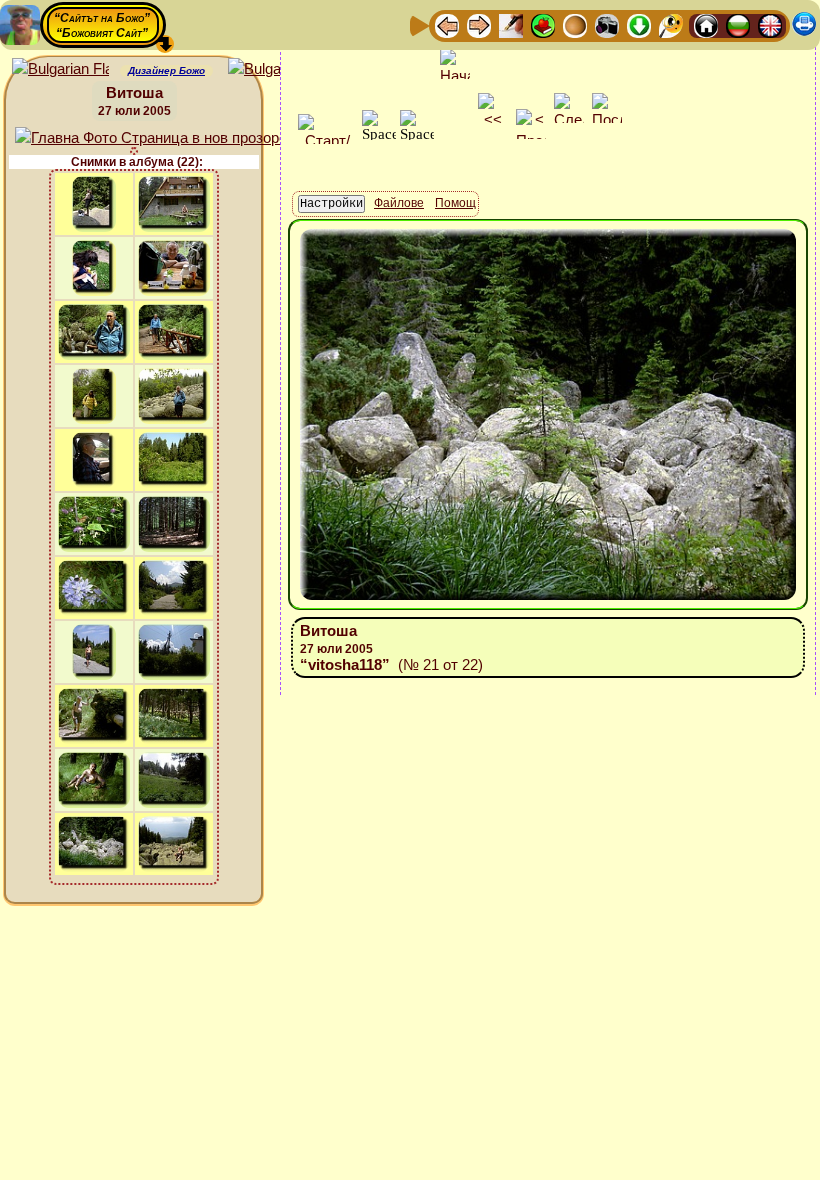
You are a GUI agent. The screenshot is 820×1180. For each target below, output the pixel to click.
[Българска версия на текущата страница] (276, 69)
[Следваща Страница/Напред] (479, 24)
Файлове (399, 203)
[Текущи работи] (575, 24)
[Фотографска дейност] (607, 24)
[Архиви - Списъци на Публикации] (511, 24)
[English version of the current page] (60, 69)
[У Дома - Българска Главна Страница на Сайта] (738, 24)
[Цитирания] (543, 24)
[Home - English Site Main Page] (770, 24)
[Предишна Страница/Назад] (447, 24)
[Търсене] (671, 24)
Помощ (455, 203)
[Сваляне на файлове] (639, 24)
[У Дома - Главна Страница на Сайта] (706, 24)
